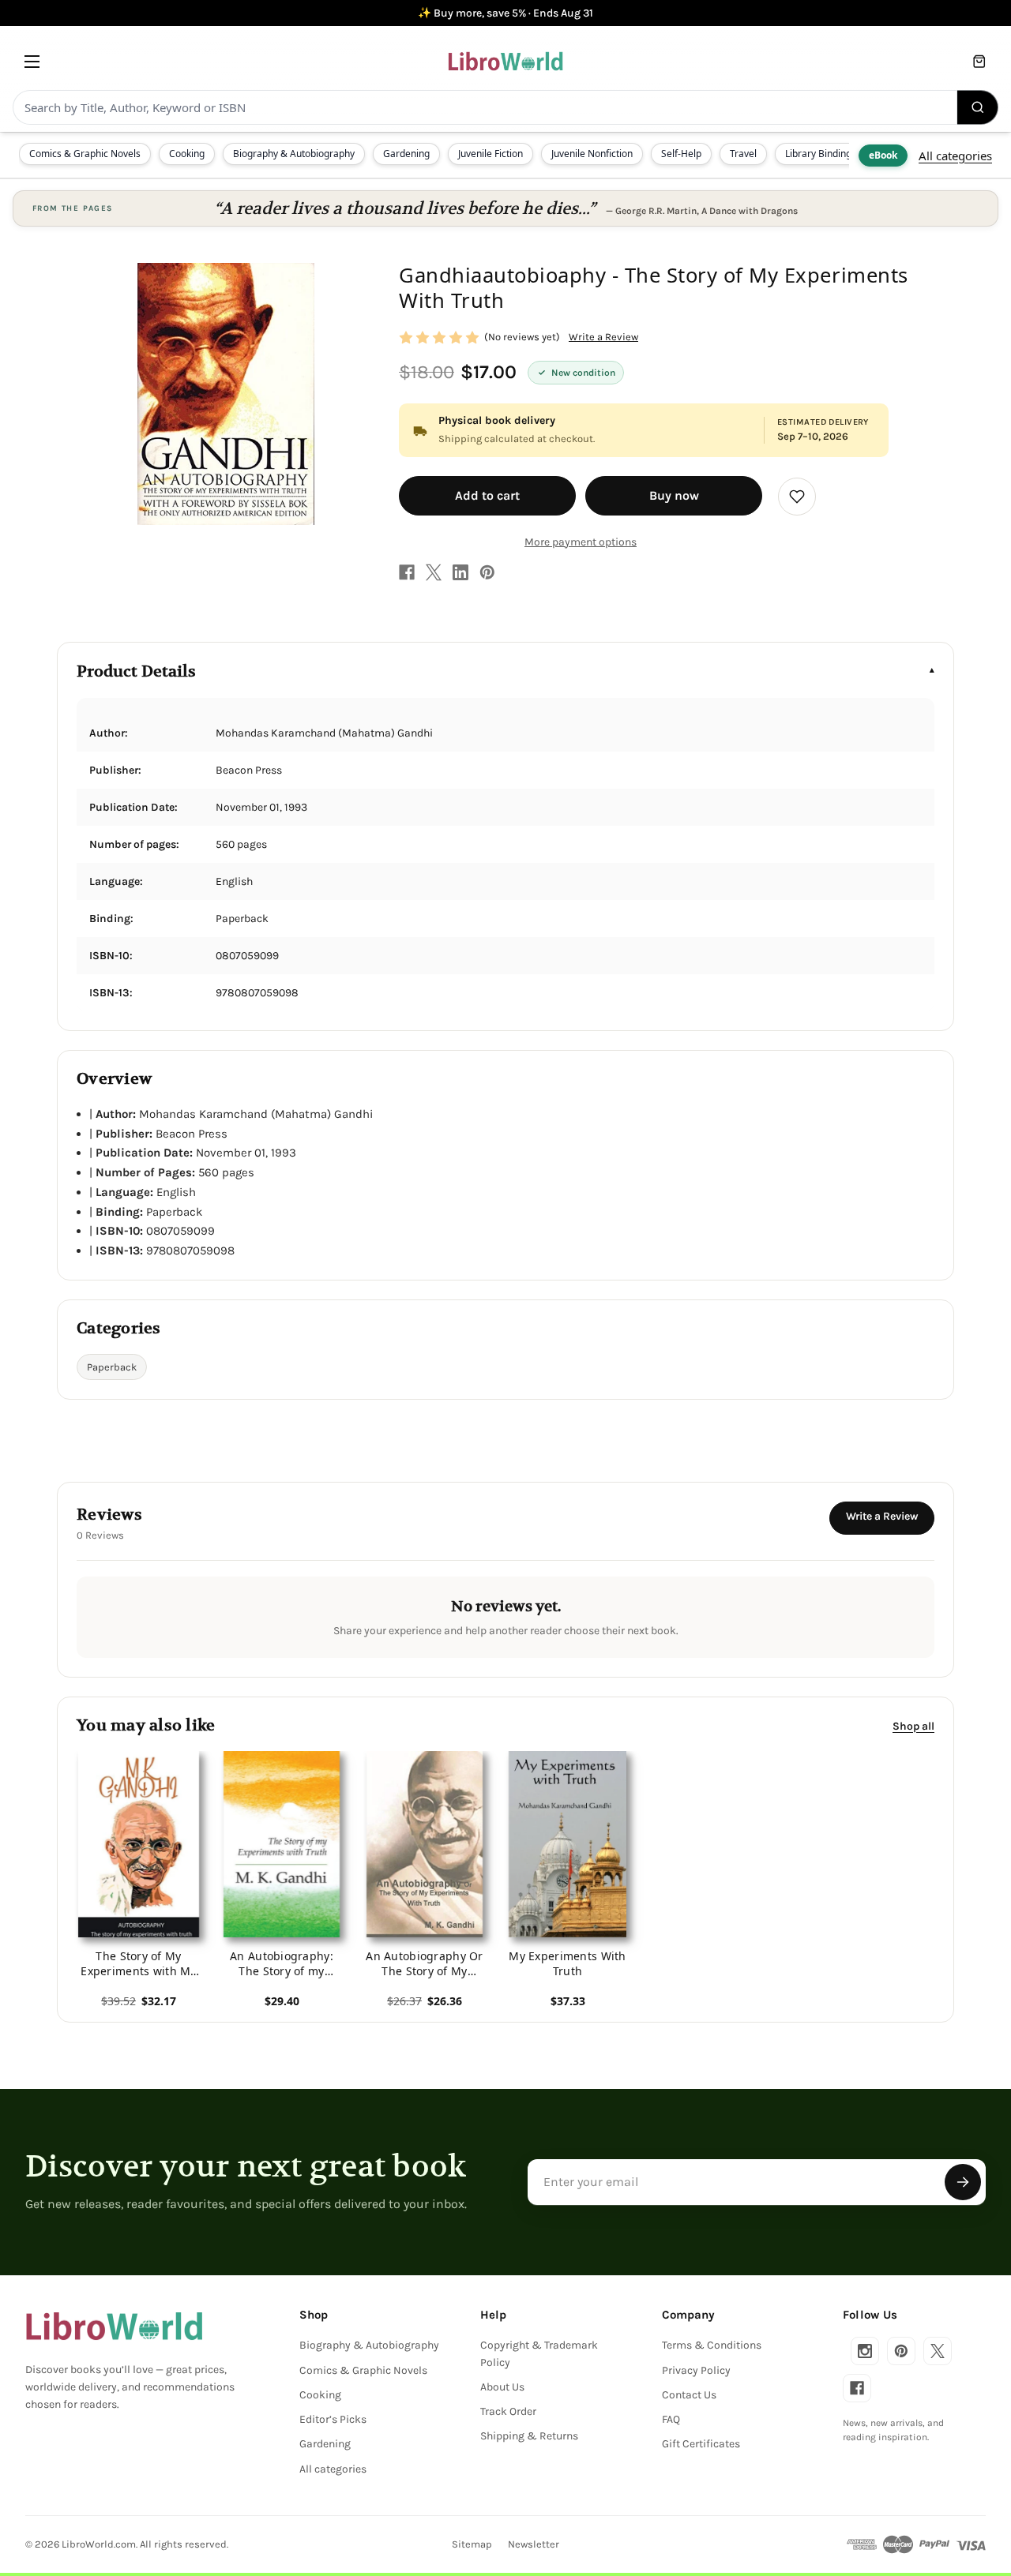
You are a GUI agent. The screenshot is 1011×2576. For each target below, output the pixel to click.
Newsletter (534, 2544)
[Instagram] (865, 2351)
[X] (434, 572)
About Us (502, 2387)
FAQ (671, 2419)
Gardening (406, 154)
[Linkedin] (460, 572)
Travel (743, 154)
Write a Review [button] (603, 337)
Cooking (187, 154)
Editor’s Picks (333, 2419)
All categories (955, 156)
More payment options (581, 542)
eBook (883, 155)
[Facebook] (407, 572)
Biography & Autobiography (294, 154)
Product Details (136, 671)
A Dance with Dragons (750, 211)
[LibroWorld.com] (114, 2327)
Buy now (674, 495)
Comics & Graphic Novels (85, 154)
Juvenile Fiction (490, 154)
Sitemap (472, 2544)
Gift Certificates (701, 2444)
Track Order (508, 2411)
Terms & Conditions (712, 2345)
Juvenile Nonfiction (592, 154)
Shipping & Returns (529, 2436)
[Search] (978, 107)
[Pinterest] (487, 572)
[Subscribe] (963, 2182)
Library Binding (818, 154)
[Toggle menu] (32, 61)
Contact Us (689, 2395)
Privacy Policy (696, 2370)
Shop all (913, 1725)
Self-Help (681, 154)
